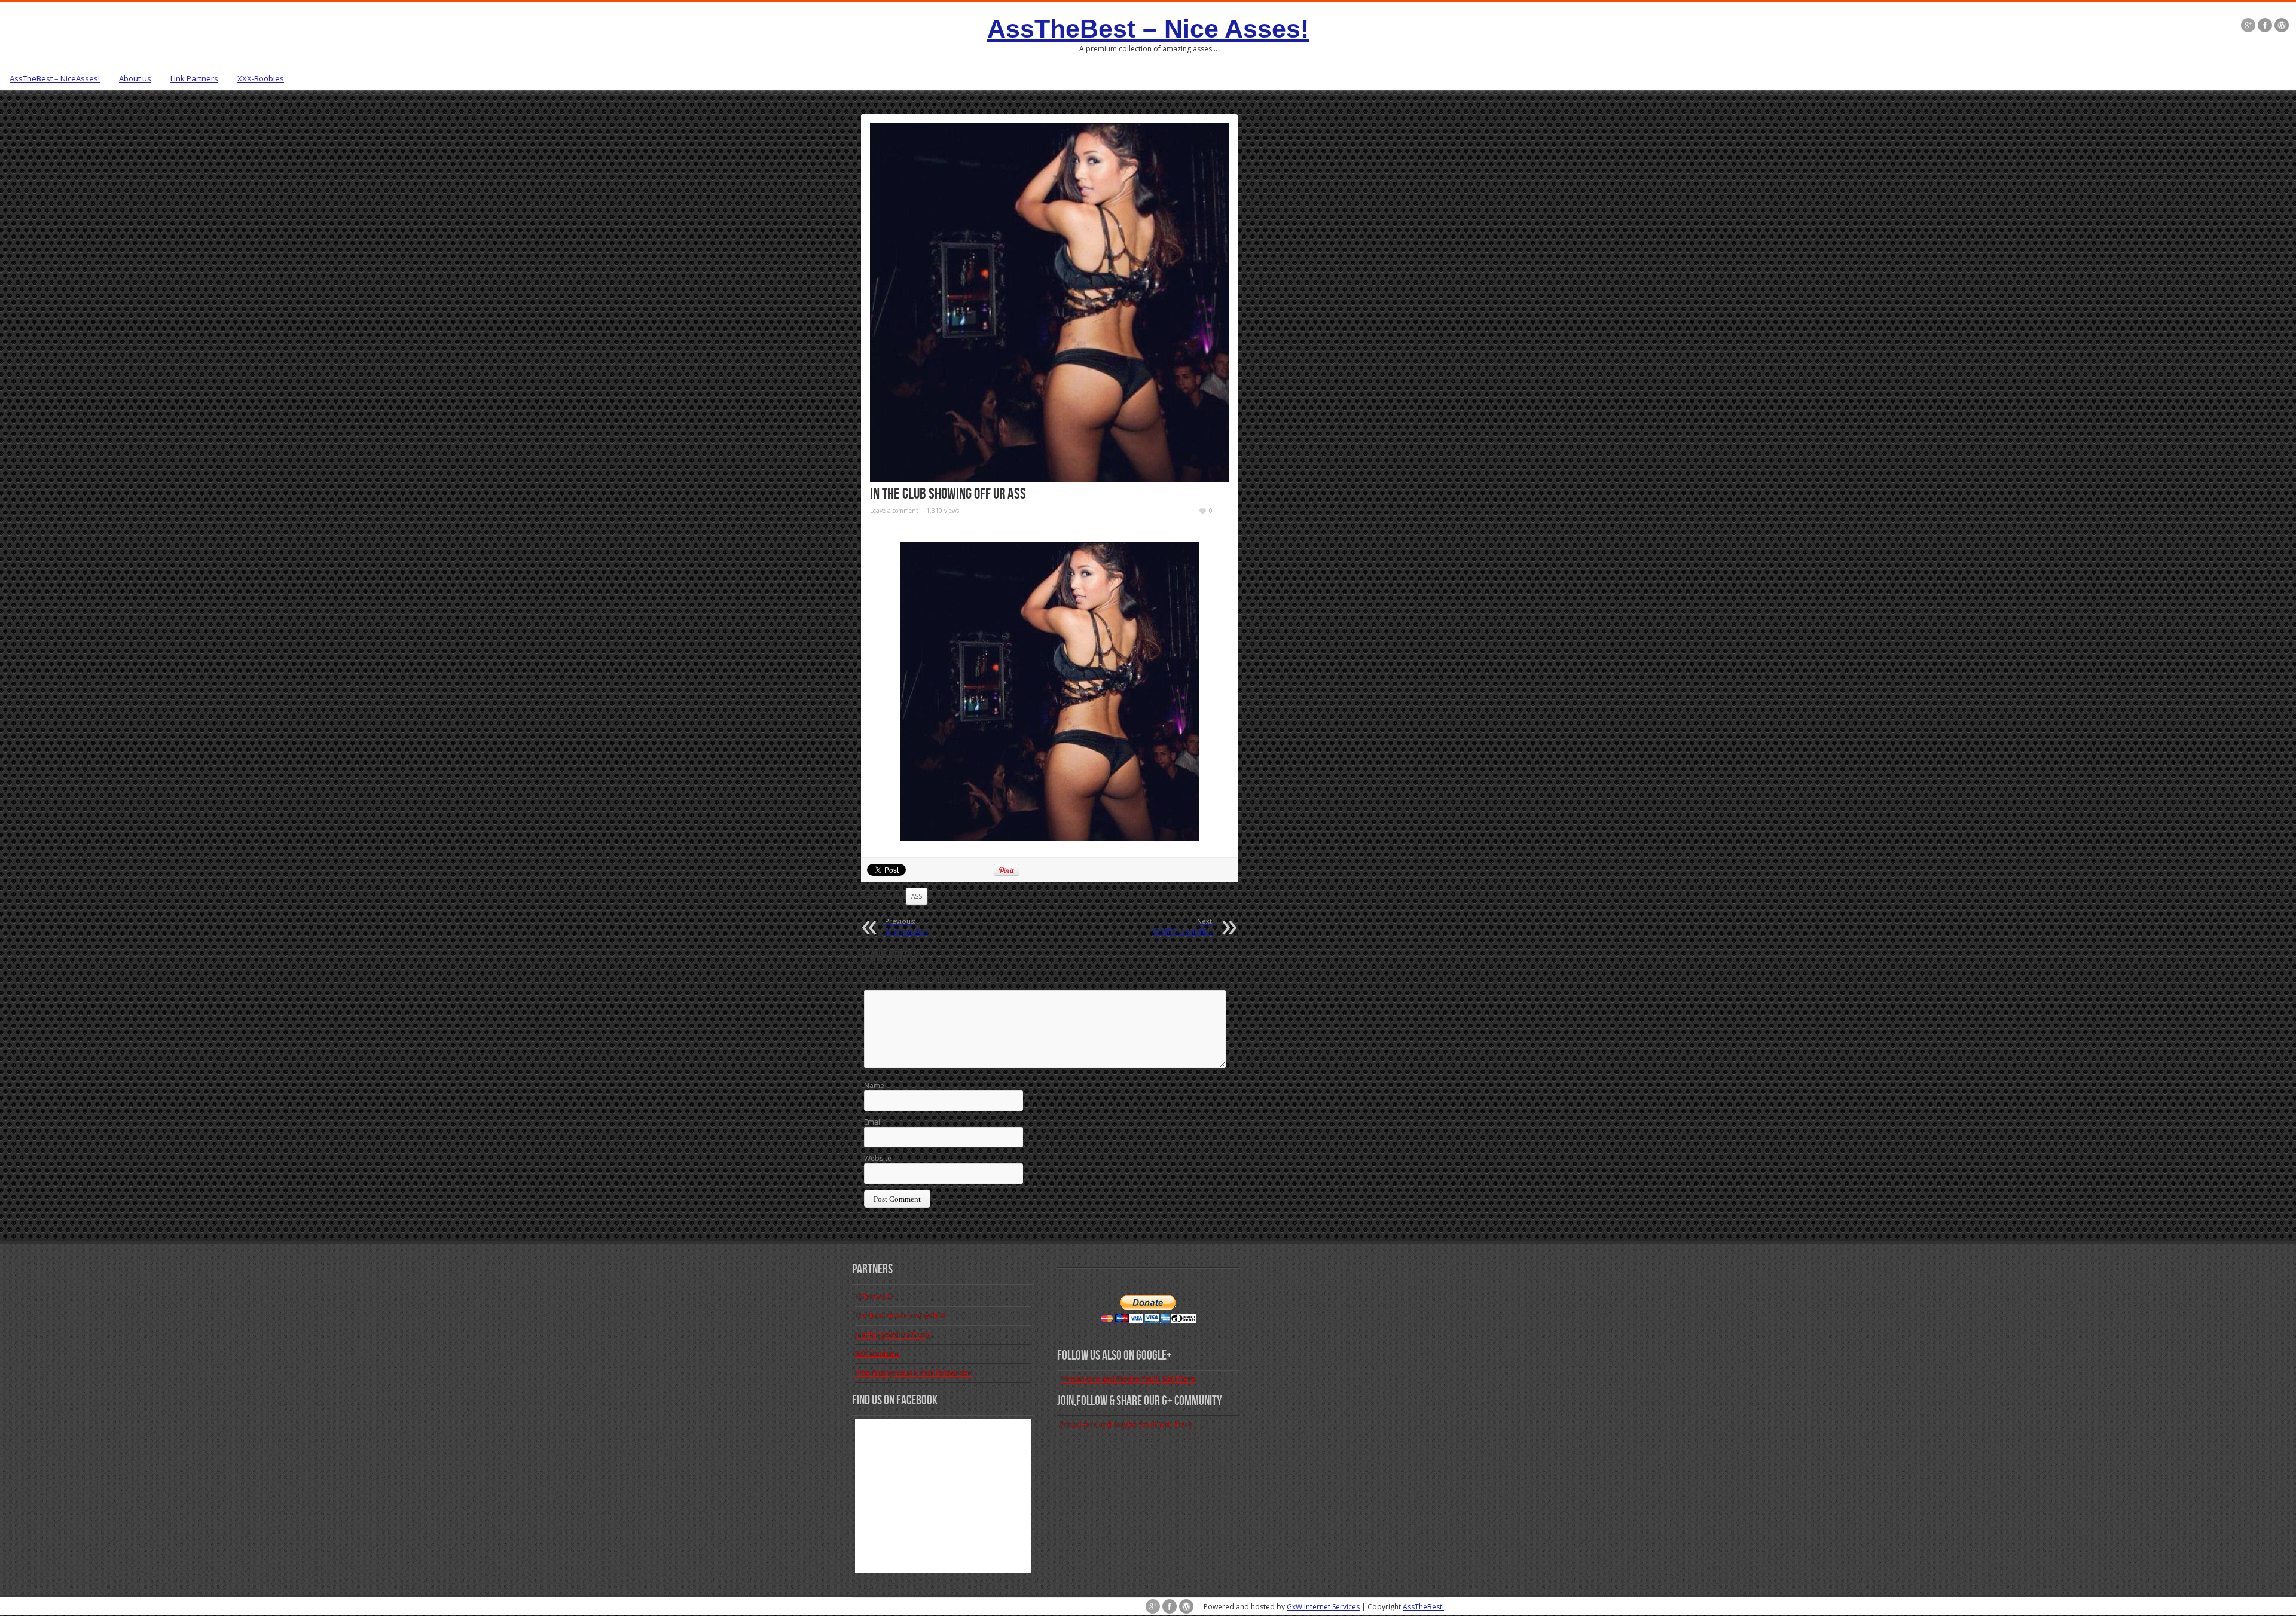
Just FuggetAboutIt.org (893, 1335)
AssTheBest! (1423, 1607)
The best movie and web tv (900, 1316)
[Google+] (2248, 26)
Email (873, 1122)
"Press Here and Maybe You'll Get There (1128, 1379)
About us (135, 78)
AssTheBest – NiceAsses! (55, 78)
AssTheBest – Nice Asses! (1148, 29)
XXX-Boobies (261, 78)
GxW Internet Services (1323, 1607)
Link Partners (194, 78)
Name (874, 1085)
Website (878, 1158)
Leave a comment (894, 511)
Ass (917, 896)
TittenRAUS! (874, 1296)
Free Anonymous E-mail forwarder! (914, 1373)
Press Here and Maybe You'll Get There (1126, 1424)
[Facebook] (2265, 26)
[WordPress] (2282, 26)
